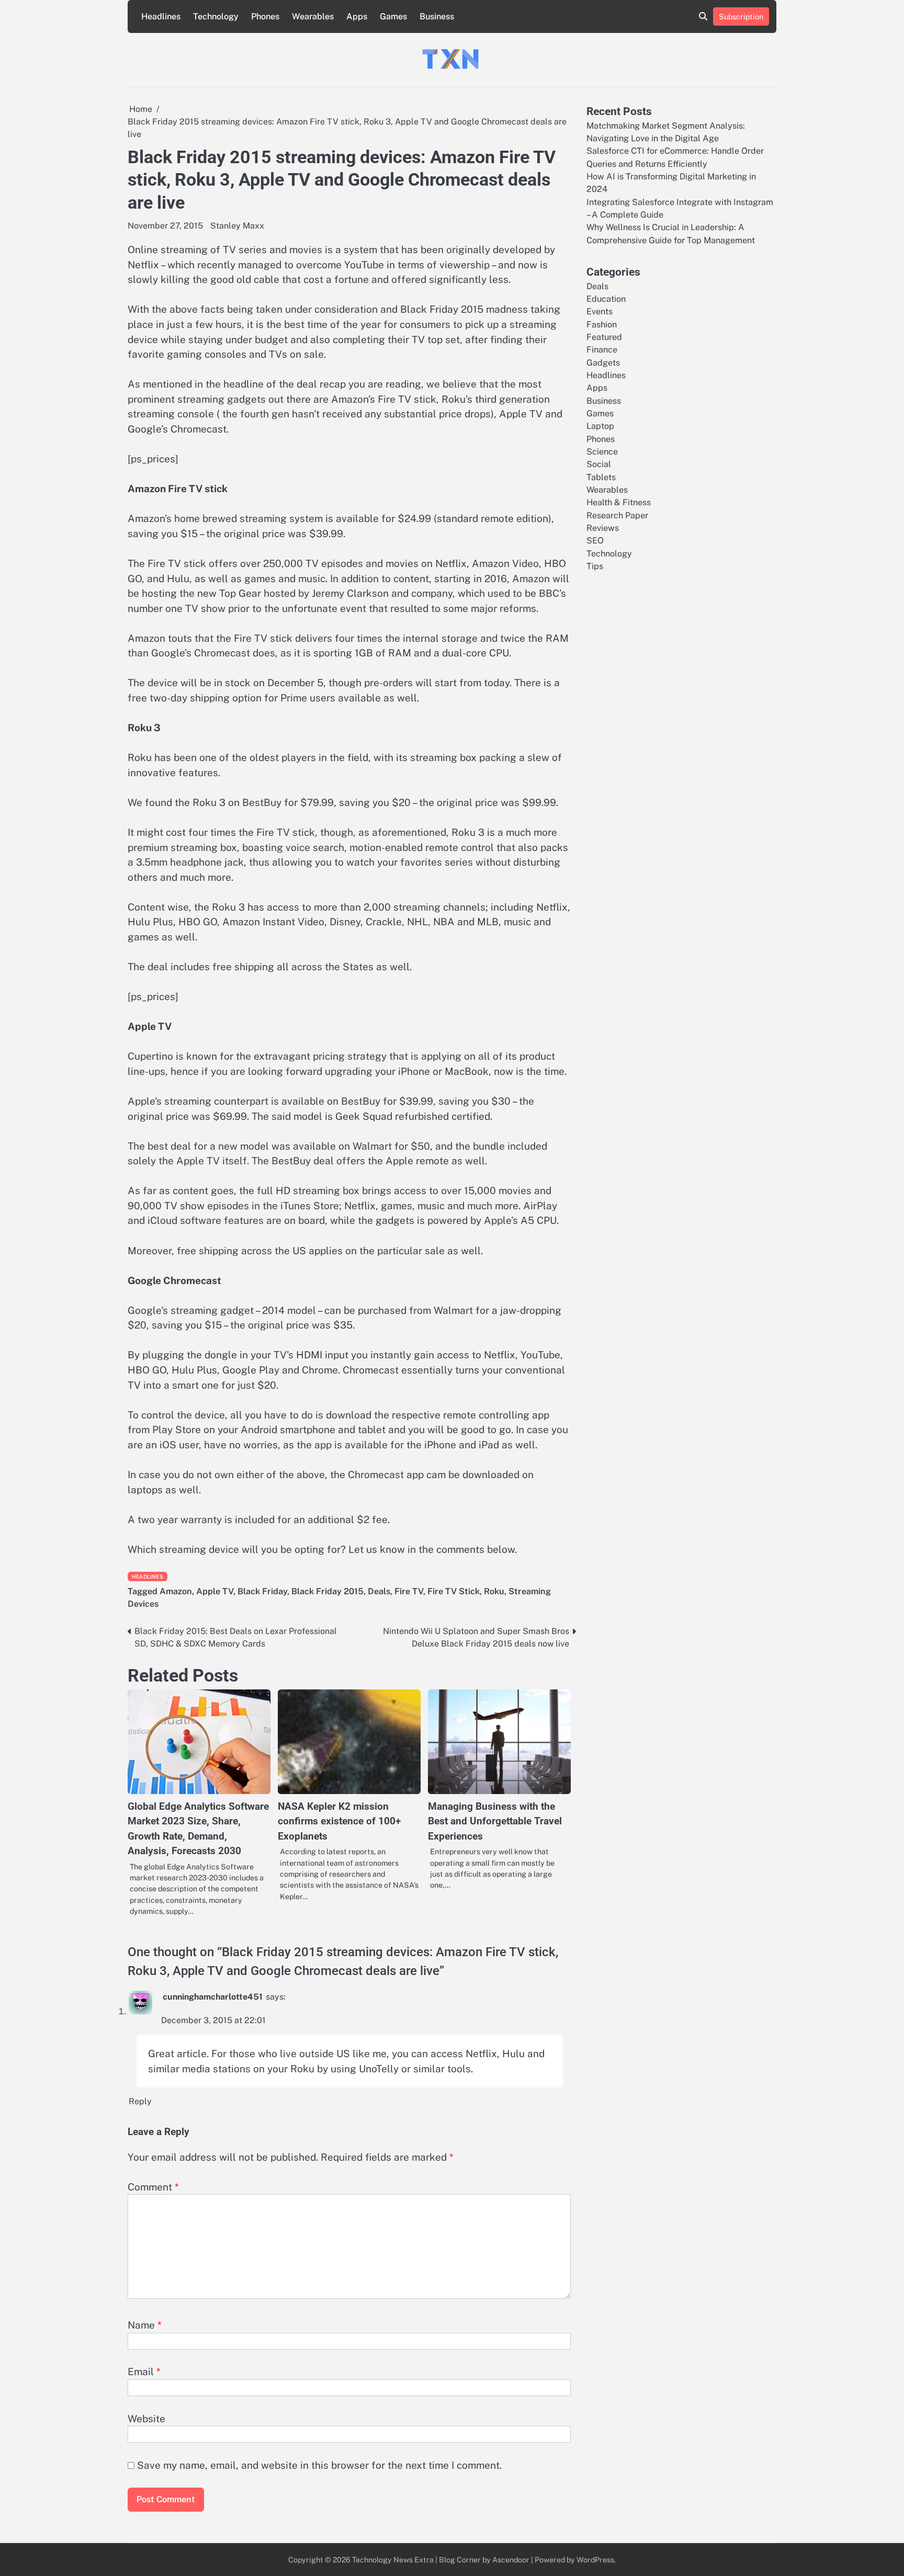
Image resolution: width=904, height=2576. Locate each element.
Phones (265, 16)
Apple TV (215, 1591)
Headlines (161, 16)
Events (600, 311)
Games (393, 16)
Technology (216, 16)
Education (606, 298)
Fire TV (409, 1591)
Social (599, 464)
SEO (595, 541)
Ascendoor (511, 2560)
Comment (153, 2187)
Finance (602, 350)
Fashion (602, 324)
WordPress (595, 2560)
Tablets (601, 477)
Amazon (176, 1591)
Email (144, 2371)
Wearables (313, 16)
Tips (595, 566)
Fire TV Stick (454, 1591)
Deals (379, 1591)
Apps (357, 16)
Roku (494, 1591)
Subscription (741, 16)
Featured (604, 337)
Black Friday (262, 1591)
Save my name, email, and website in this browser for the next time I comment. (319, 2465)
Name (145, 2325)
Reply (140, 2101)
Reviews (603, 528)
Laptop (600, 426)
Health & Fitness (619, 502)
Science (602, 452)
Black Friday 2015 (327, 1591)
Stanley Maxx (237, 226)
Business (437, 16)
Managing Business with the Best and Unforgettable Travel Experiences (495, 1821)
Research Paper (617, 515)
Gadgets (603, 362)
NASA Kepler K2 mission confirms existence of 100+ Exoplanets (339, 1821)
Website (146, 2419)
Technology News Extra (393, 2560)
